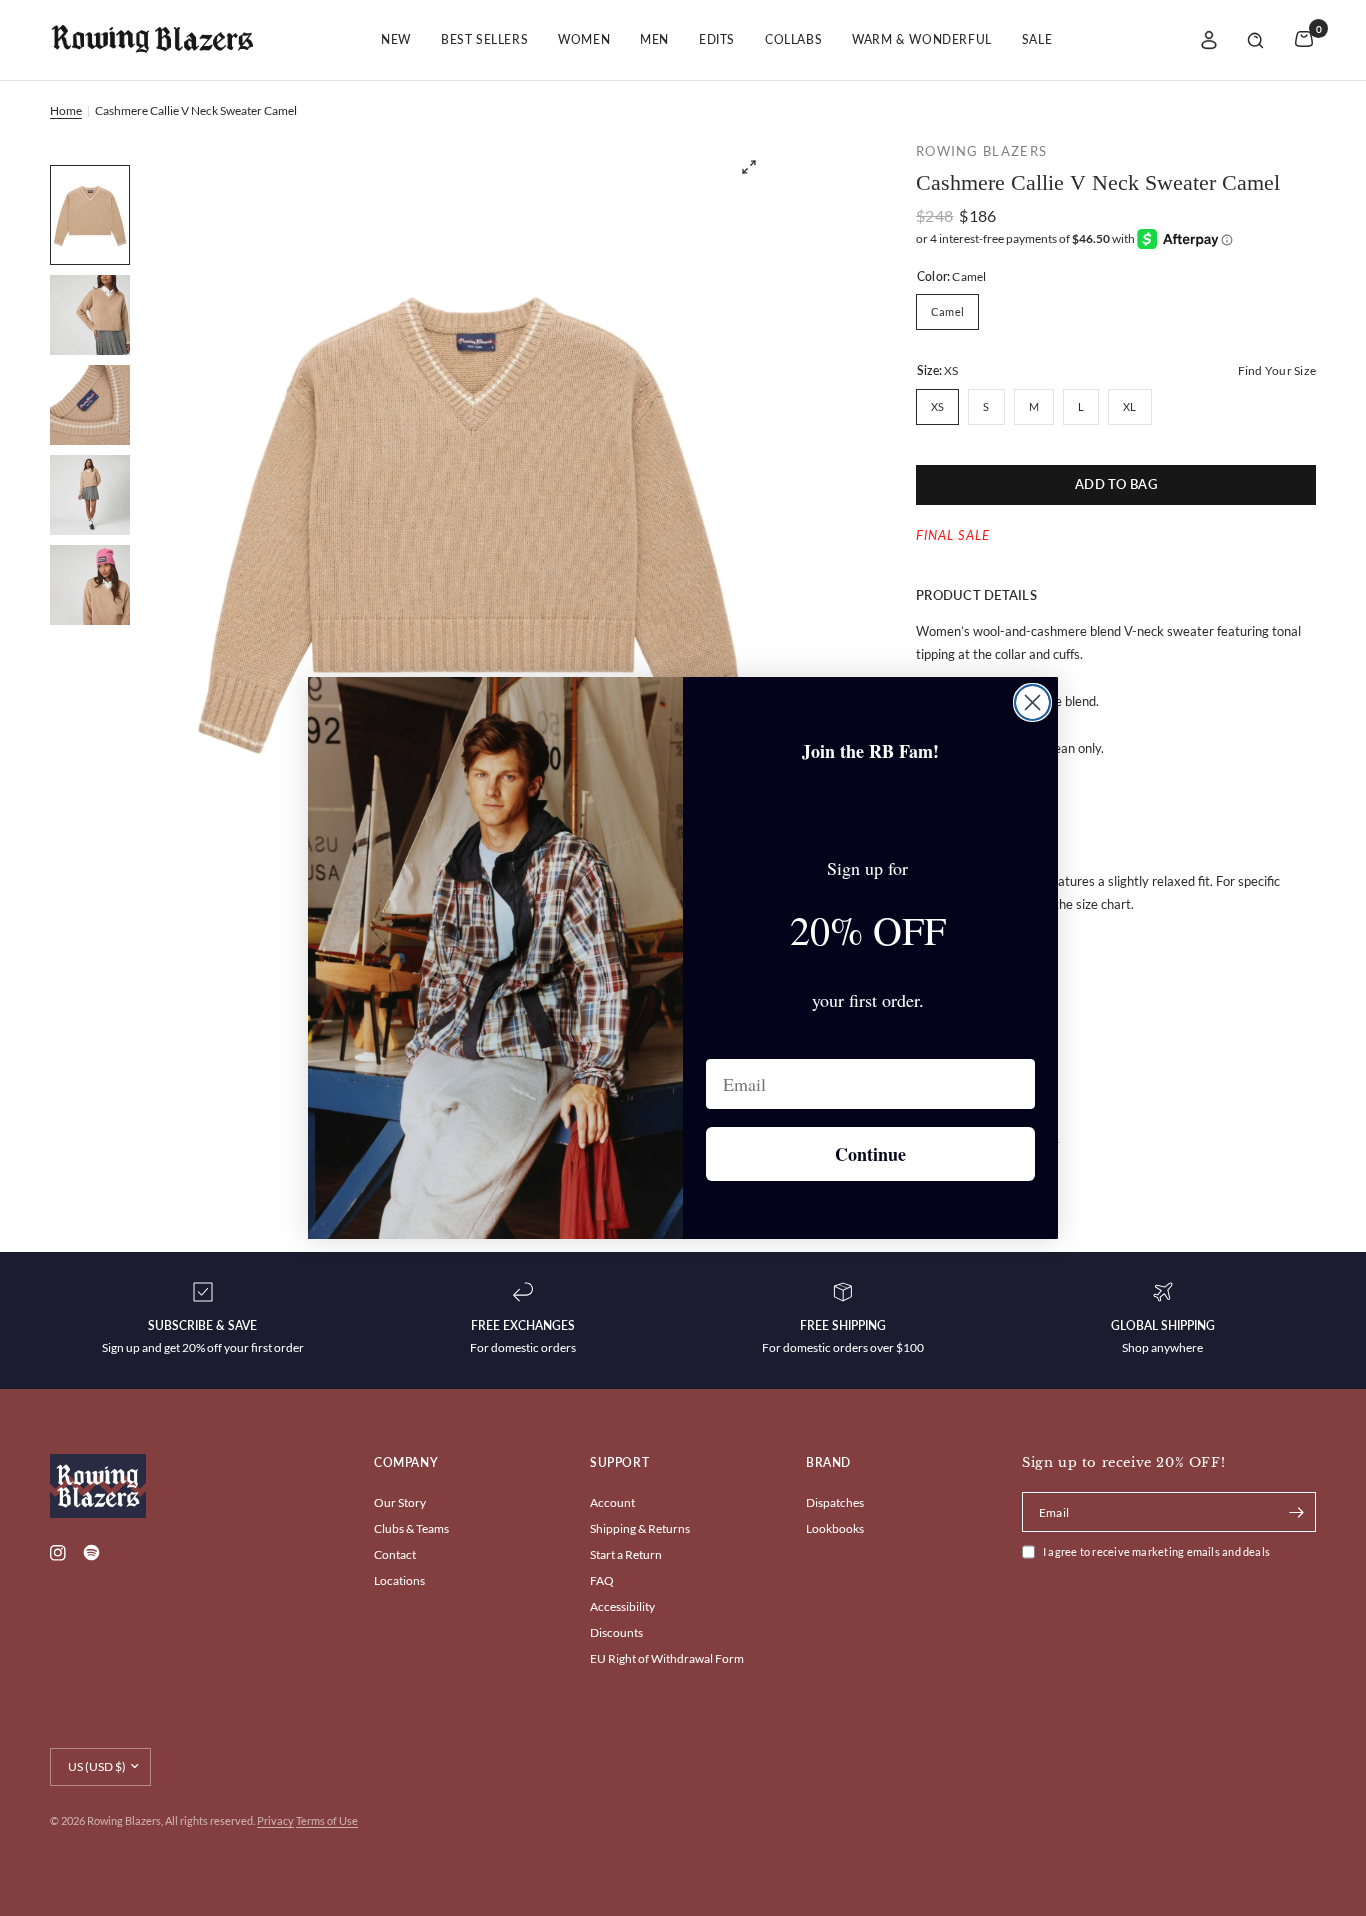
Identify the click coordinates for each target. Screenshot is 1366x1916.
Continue (870, 1154)
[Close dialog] (1032, 702)
